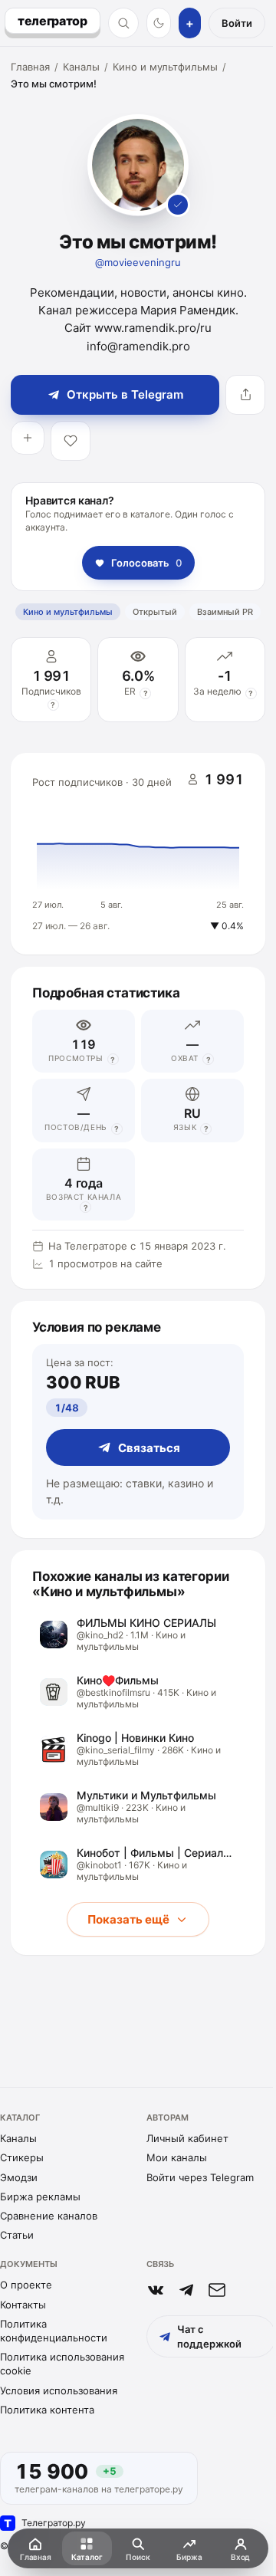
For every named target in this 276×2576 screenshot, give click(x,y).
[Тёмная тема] (159, 23)
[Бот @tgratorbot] (186, 2290)
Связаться (149, 1448)
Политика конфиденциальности (54, 2331)
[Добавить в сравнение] (28, 438)
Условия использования (59, 2390)
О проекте (26, 2285)
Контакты (23, 2305)
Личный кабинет (187, 2138)
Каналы (81, 67)
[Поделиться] (245, 395)
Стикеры (22, 2157)
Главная (30, 67)
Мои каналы (177, 2157)
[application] (138, 854)
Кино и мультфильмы (165, 67)
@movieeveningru (138, 262)
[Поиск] (123, 23)
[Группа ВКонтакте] (156, 2290)
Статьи (17, 2235)
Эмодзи (19, 2177)
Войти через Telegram (200, 2177)
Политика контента (47, 2410)
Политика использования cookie (62, 2364)
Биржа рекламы (40, 2196)
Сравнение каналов (49, 2216)
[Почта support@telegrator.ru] (217, 2290)
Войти (237, 23)
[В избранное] (71, 441)
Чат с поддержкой (209, 2336)
